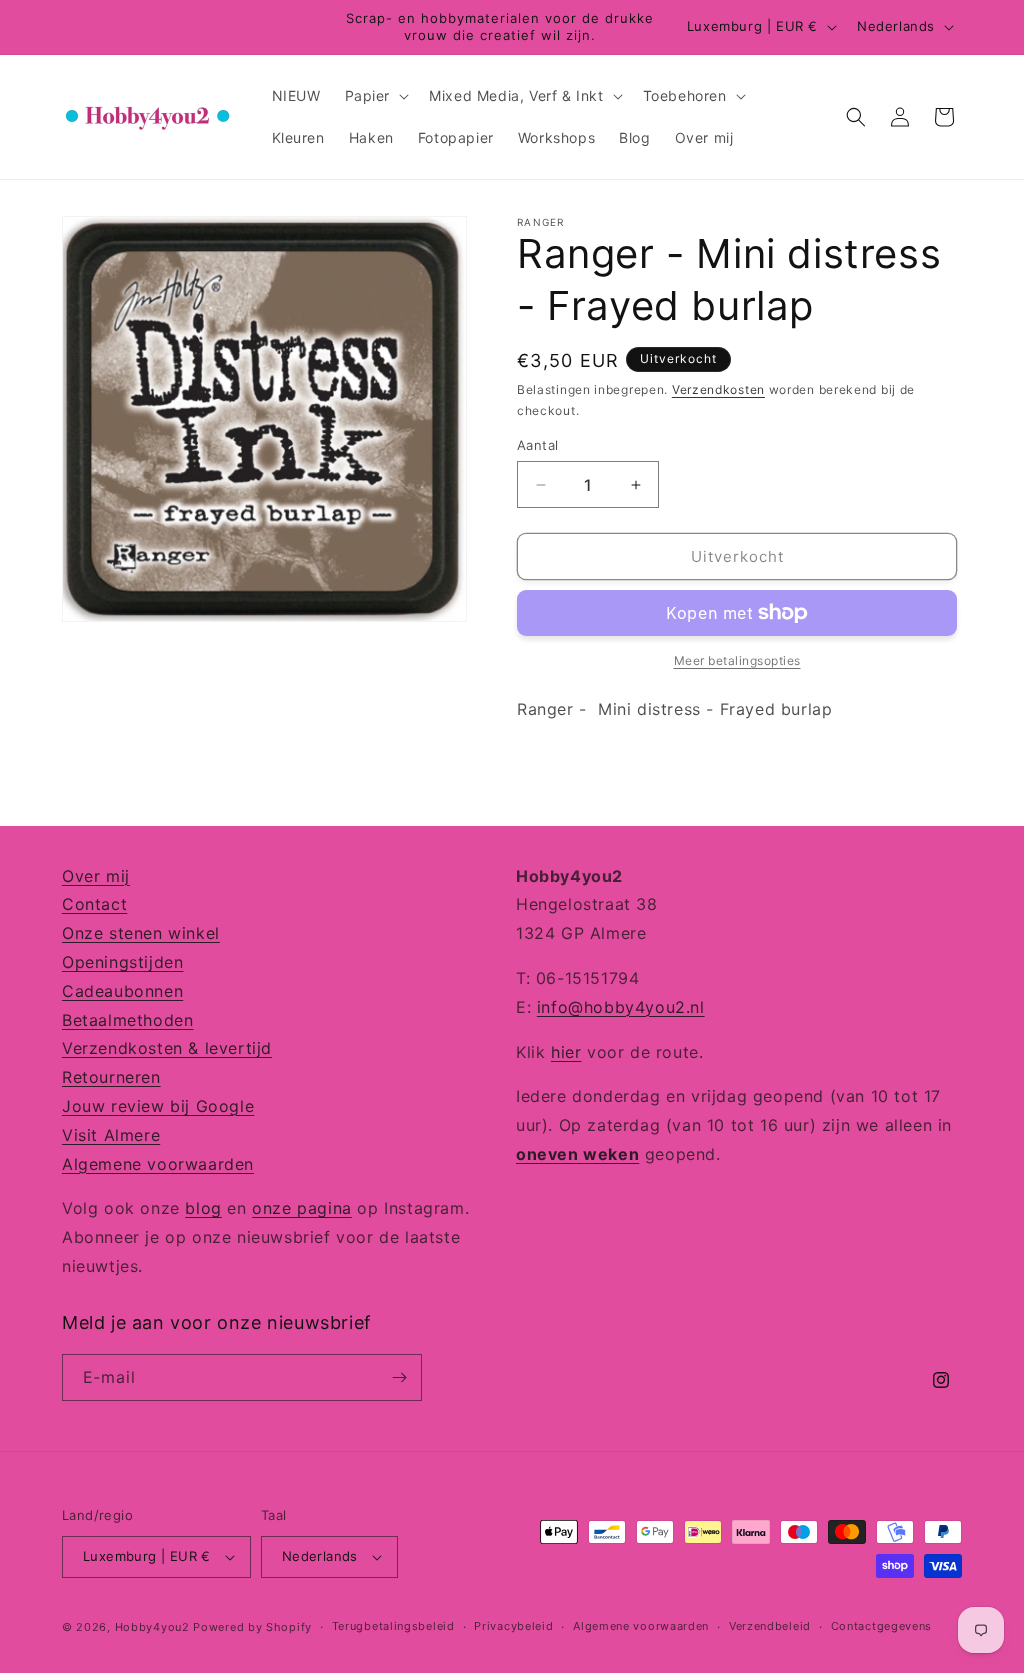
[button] (375, 96)
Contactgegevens (882, 1626)
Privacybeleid (513, 1626)
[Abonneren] (399, 1377)
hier (566, 1052)
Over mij (96, 876)
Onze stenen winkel (141, 933)
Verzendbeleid (770, 1626)
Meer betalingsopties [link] (737, 660)
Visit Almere (111, 1135)
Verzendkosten (718, 389)
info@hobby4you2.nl (621, 1007)
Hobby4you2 (152, 1627)
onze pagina (302, 1208)
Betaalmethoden (127, 1020)
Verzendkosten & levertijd (167, 1048)
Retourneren (111, 1077)
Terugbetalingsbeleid (393, 1626)
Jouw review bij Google (158, 1106)
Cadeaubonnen (122, 991)
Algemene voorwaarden (158, 1164)
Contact (94, 904)
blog (203, 1208)
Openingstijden (122, 962)
